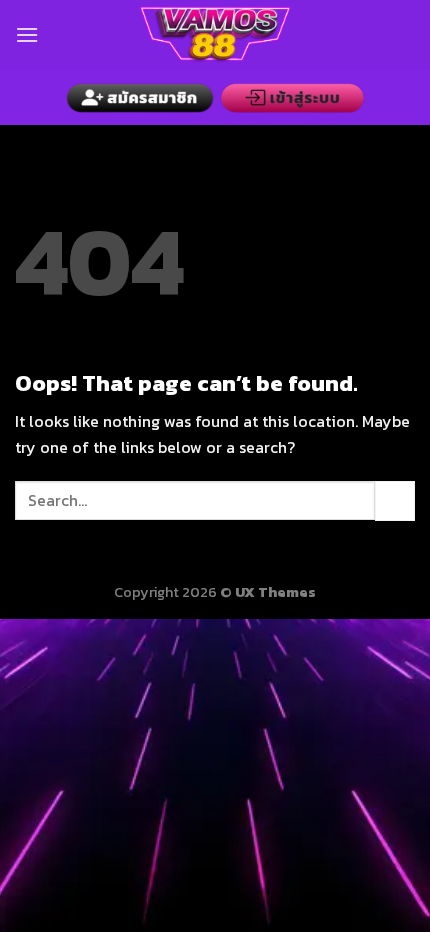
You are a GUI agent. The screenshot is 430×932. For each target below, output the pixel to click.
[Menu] (27, 34)
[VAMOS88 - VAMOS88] (215, 35)
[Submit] (395, 500)
